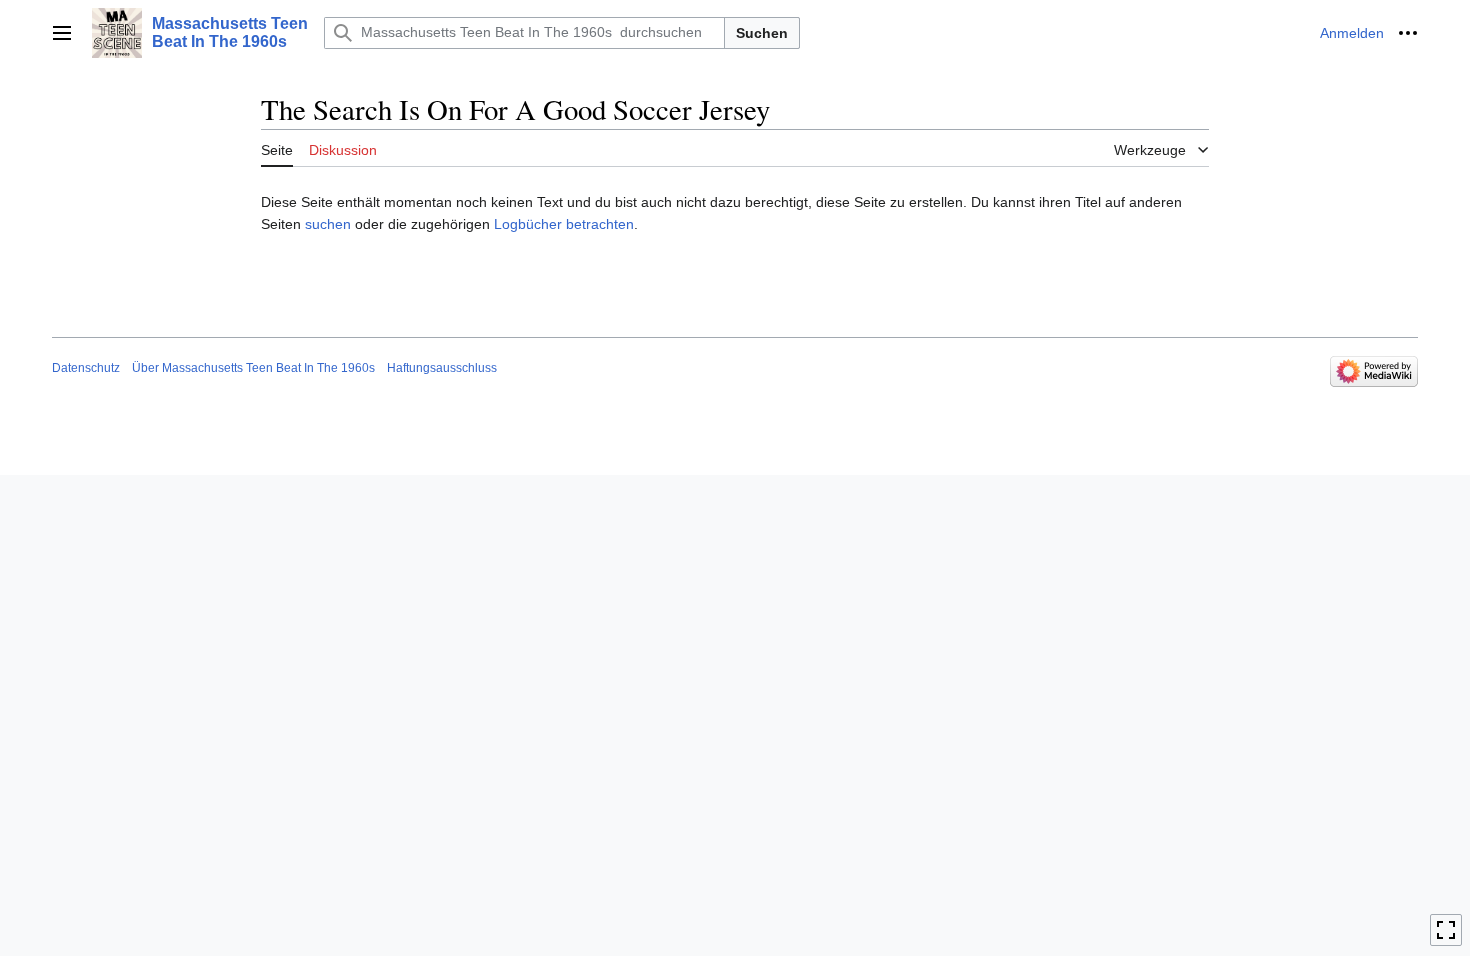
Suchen (762, 33)
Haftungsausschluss (442, 368)
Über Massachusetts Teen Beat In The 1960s (253, 368)
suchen (328, 224)
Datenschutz (86, 368)
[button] (62, 33)
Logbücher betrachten (564, 224)
